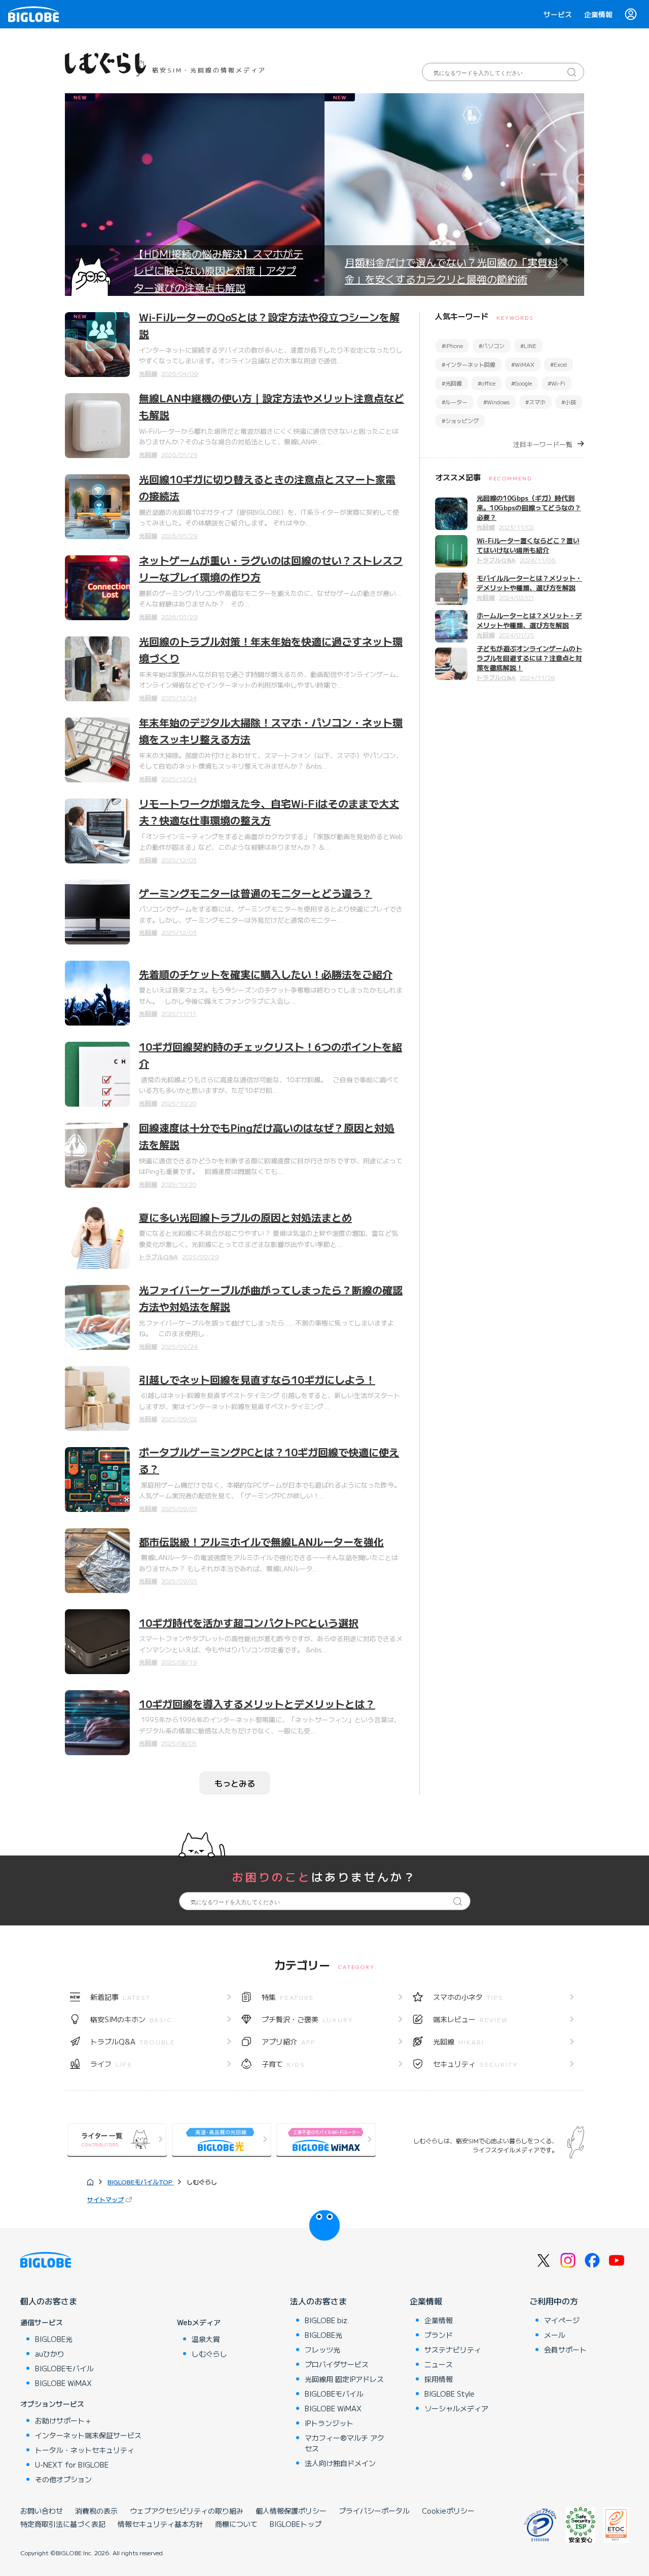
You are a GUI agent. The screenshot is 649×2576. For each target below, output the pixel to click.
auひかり (50, 2354)
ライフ (111, 2064)
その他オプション (63, 2479)
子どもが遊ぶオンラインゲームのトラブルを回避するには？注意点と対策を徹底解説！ (529, 658)
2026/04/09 (180, 373)
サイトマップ (105, 2199)
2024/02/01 (516, 597)
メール (555, 2335)
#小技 (569, 402)
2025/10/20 (179, 1103)
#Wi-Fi (556, 383)
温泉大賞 (206, 2339)
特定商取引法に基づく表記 (63, 2524)
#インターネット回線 (468, 364)
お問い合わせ (42, 2511)
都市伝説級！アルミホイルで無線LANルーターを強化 (261, 1542)
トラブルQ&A (158, 1256)
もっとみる (235, 1783)
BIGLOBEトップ (296, 2524)
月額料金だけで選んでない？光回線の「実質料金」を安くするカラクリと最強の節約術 (451, 271)
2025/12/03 (179, 860)
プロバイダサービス (337, 2364)
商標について (236, 2524)
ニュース (439, 2364)
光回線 (148, 373)
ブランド (439, 2335)
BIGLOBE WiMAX (63, 2383)
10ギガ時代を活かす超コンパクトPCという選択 (249, 1623)
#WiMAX (523, 364)
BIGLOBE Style (449, 2394)
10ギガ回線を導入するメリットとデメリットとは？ (257, 1704)
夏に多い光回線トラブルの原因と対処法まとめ (245, 1217)
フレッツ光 (322, 2350)
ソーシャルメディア (456, 2408)
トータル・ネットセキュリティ (85, 2450)
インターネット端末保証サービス (88, 2435)
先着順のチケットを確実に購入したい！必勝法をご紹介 (266, 974)
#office (486, 383)
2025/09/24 (179, 1346)
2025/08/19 (179, 1662)
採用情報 (439, 2379)
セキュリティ (476, 2064)
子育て (283, 2064)
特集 (288, 1997)
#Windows (496, 402)
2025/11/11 (179, 1013)
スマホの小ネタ (468, 1997)
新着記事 (120, 1997)
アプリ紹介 (289, 2041)
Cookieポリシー (448, 2511)
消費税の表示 (96, 2511)
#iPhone (452, 346)
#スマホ (535, 402)
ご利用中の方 (554, 2301)
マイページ (562, 2320)
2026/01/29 (179, 454)
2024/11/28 (537, 677)
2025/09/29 (201, 1256)
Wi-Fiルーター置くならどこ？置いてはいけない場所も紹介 (528, 545)
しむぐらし (209, 2354)
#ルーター (455, 402)
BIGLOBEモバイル (64, 2368)
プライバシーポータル (374, 2511)
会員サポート (565, 2350)
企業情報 (598, 14)
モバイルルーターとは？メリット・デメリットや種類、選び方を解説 (529, 583)
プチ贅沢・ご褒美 (308, 2019)
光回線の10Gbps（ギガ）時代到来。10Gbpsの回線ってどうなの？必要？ (529, 507)
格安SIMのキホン (131, 2019)
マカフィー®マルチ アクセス (345, 2443)
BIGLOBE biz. (327, 2320)
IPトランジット (329, 2423)
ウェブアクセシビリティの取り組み (187, 2511)
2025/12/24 (179, 697)
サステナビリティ (453, 2350)
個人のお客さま (49, 2301)
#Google (521, 383)
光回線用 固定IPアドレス (344, 2379)
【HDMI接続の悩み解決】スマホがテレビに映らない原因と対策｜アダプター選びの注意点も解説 (219, 271)
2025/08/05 (179, 1743)
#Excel (558, 364)
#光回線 (452, 383)
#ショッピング (460, 421)
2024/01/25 (517, 635)
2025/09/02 (179, 1418)
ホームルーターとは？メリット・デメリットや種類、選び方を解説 (529, 620)
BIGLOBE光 (54, 2339)
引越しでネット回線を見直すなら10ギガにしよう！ (257, 1379)
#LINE (528, 346)
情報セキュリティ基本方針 (160, 2524)
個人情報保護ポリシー (291, 2511)
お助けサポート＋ (63, 2420)
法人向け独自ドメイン (340, 2463)
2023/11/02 (516, 527)
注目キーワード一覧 (543, 444)
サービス (558, 14)
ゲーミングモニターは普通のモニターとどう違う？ (256, 893)
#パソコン (492, 346)
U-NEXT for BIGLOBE (72, 2465)
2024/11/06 (538, 560)
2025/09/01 (179, 1508)
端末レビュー (471, 2019)
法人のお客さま (318, 2301)
